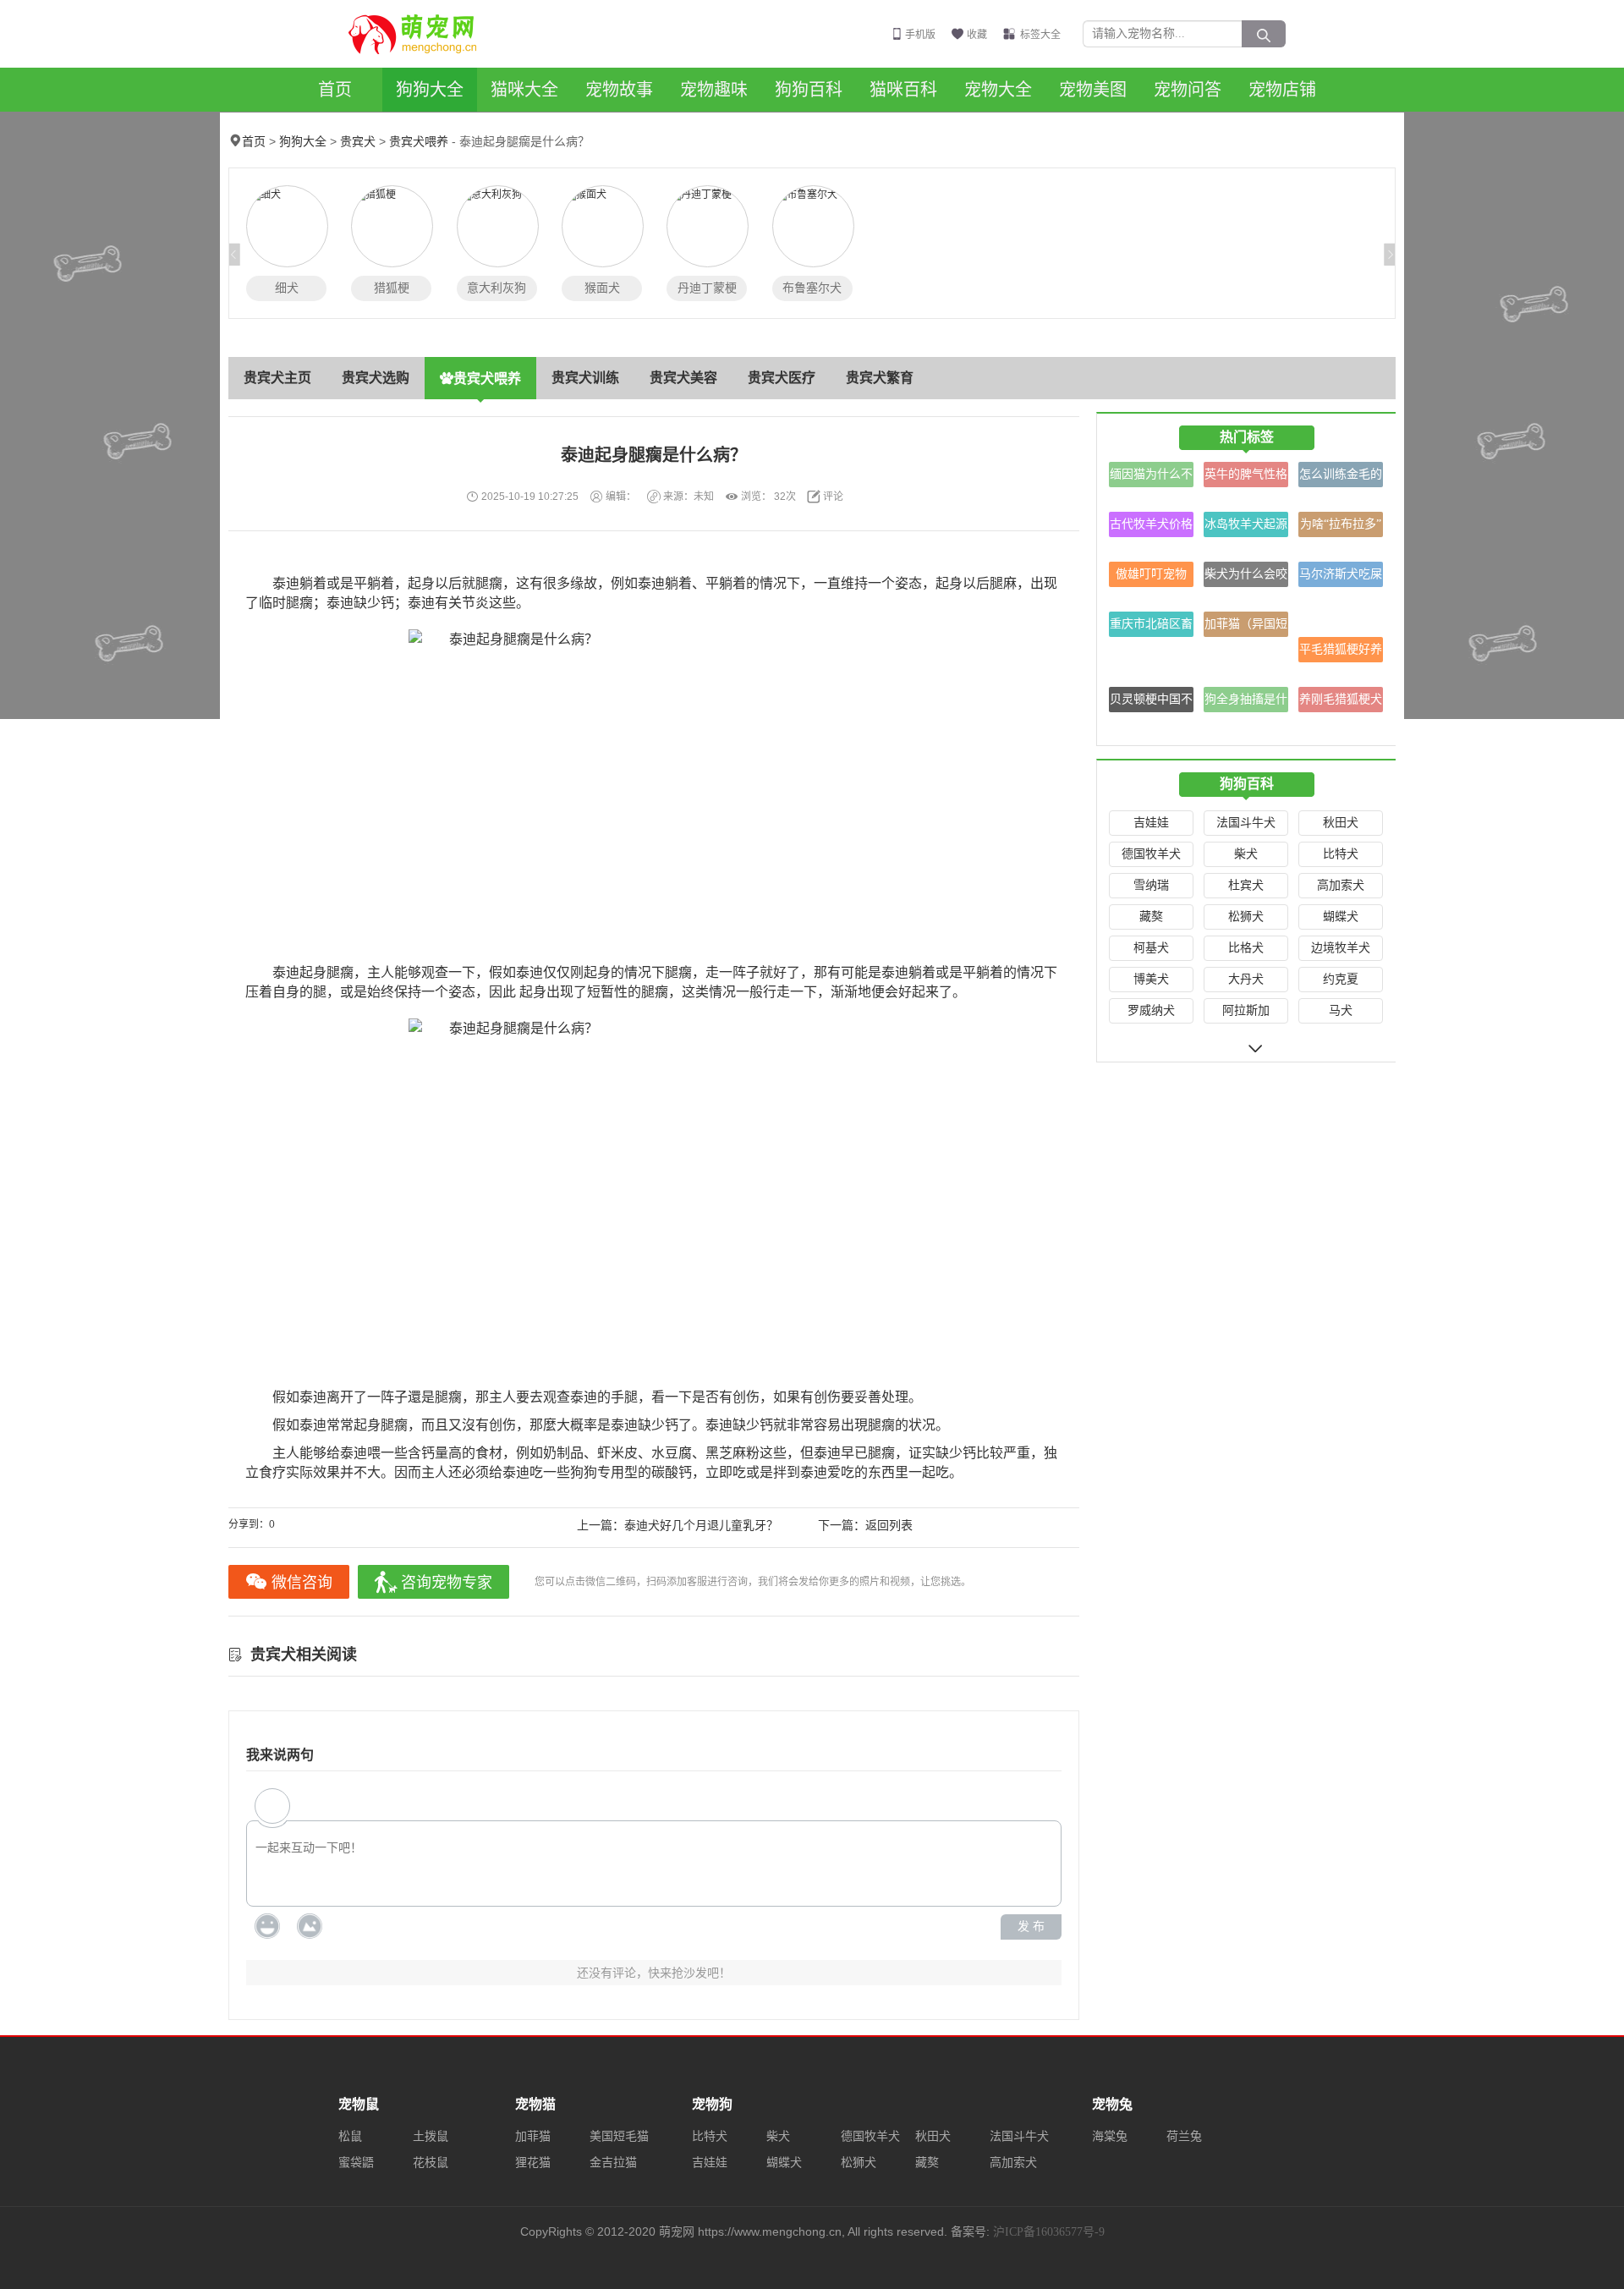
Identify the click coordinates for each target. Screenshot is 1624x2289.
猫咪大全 (524, 90)
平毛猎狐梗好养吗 (1341, 653)
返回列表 (889, 1526)
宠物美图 (1093, 90)
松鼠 (350, 2136)
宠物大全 (998, 90)
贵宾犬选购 (376, 378)
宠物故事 (619, 90)
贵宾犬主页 (277, 378)
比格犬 (1246, 948)
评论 (833, 497)
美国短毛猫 (619, 2136)
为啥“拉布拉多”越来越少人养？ (1341, 527)
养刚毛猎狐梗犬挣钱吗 (1341, 703)
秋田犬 (1341, 823)
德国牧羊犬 (1151, 854)
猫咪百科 (903, 90)
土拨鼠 (431, 2136)
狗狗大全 (430, 90)
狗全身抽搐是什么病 (1246, 703)
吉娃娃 (1151, 823)
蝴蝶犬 (1341, 917)
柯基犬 (1151, 948)
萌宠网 (422, 34)
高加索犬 (1341, 885)
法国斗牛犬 (1246, 823)
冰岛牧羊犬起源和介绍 (1246, 527)
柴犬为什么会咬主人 (1246, 577)
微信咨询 (302, 1583)
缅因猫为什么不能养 (1151, 478)
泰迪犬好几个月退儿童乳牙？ (701, 1526)
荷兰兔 (1184, 2136)
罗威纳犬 (1151, 1010)
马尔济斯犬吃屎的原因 (1341, 577)
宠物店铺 (1282, 90)
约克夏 (1341, 979)
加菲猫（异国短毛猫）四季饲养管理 (1246, 627)
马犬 (1341, 1010)
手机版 (920, 35)
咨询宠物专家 (447, 1583)
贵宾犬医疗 (782, 378)
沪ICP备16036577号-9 (1049, 2232)
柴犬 (1246, 854)
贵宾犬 (358, 142)
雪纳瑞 (1151, 885)
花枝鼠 (431, 2163)
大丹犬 (1246, 979)
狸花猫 (533, 2163)
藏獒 (1151, 917)
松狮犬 (1246, 917)
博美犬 (1151, 979)
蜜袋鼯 (356, 2163)
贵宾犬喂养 (419, 142)
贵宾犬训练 (585, 378)
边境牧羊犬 (1341, 948)
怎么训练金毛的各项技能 (1341, 478)
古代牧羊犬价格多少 (1151, 527)
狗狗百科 (809, 90)
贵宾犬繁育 (880, 378)
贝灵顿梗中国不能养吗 (1151, 703)
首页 (335, 90)
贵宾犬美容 (683, 378)
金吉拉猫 (613, 2163)
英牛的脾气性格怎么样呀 (1246, 478)
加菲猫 (533, 2136)
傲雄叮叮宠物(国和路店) (1151, 577)
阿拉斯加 (1246, 1010)
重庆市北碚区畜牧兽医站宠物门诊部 (1151, 627)
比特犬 (1341, 854)
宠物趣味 (714, 90)
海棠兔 (1110, 2136)
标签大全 (1040, 35)
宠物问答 (1188, 90)
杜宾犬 (1246, 885)
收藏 (977, 35)
